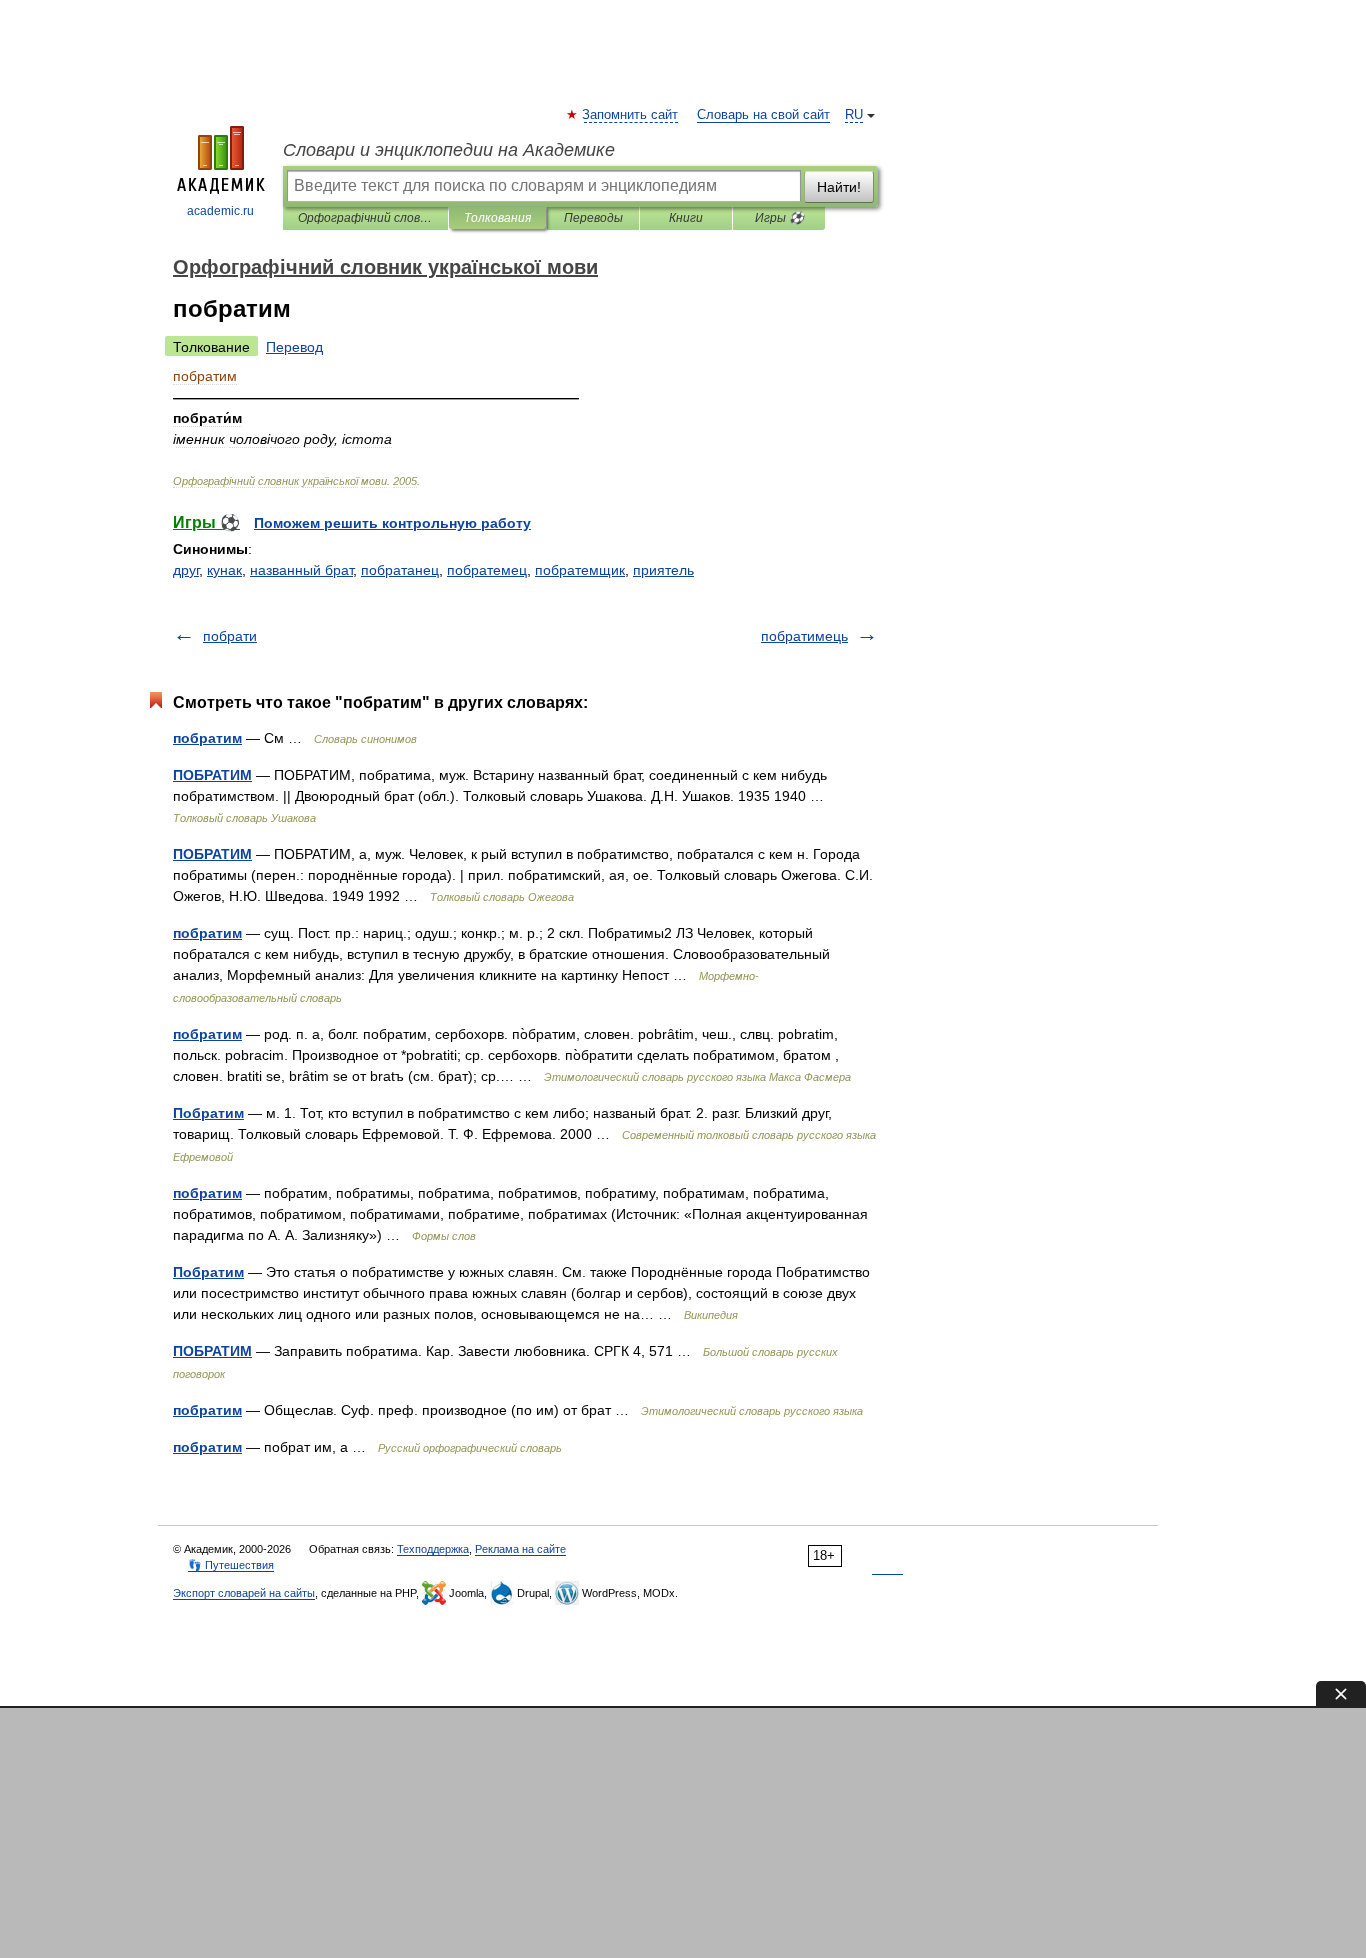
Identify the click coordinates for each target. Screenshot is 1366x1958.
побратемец (487, 570)
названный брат (301, 570)
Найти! (839, 187)
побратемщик (580, 570)
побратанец (400, 570)
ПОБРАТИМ (212, 775)
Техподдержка (433, 1549)
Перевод (294, 347)
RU (854, 115)
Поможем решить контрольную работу (392, 523)
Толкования (497, 218)
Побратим (208, 1113)
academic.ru (220, 211)
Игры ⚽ (779, 218)
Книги (686, 218)
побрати (230, 636)
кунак (224, 570)
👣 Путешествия (231, 1565)
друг (186, 570)
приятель (663, 570)
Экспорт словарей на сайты (244, 1593)
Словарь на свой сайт (763, 115)
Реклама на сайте (520, 1549)
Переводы (593, 218)
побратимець (804, 636)
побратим (207, 738)
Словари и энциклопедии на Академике (449, 150)
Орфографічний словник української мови (365, 218)
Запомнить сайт (631, 115)
